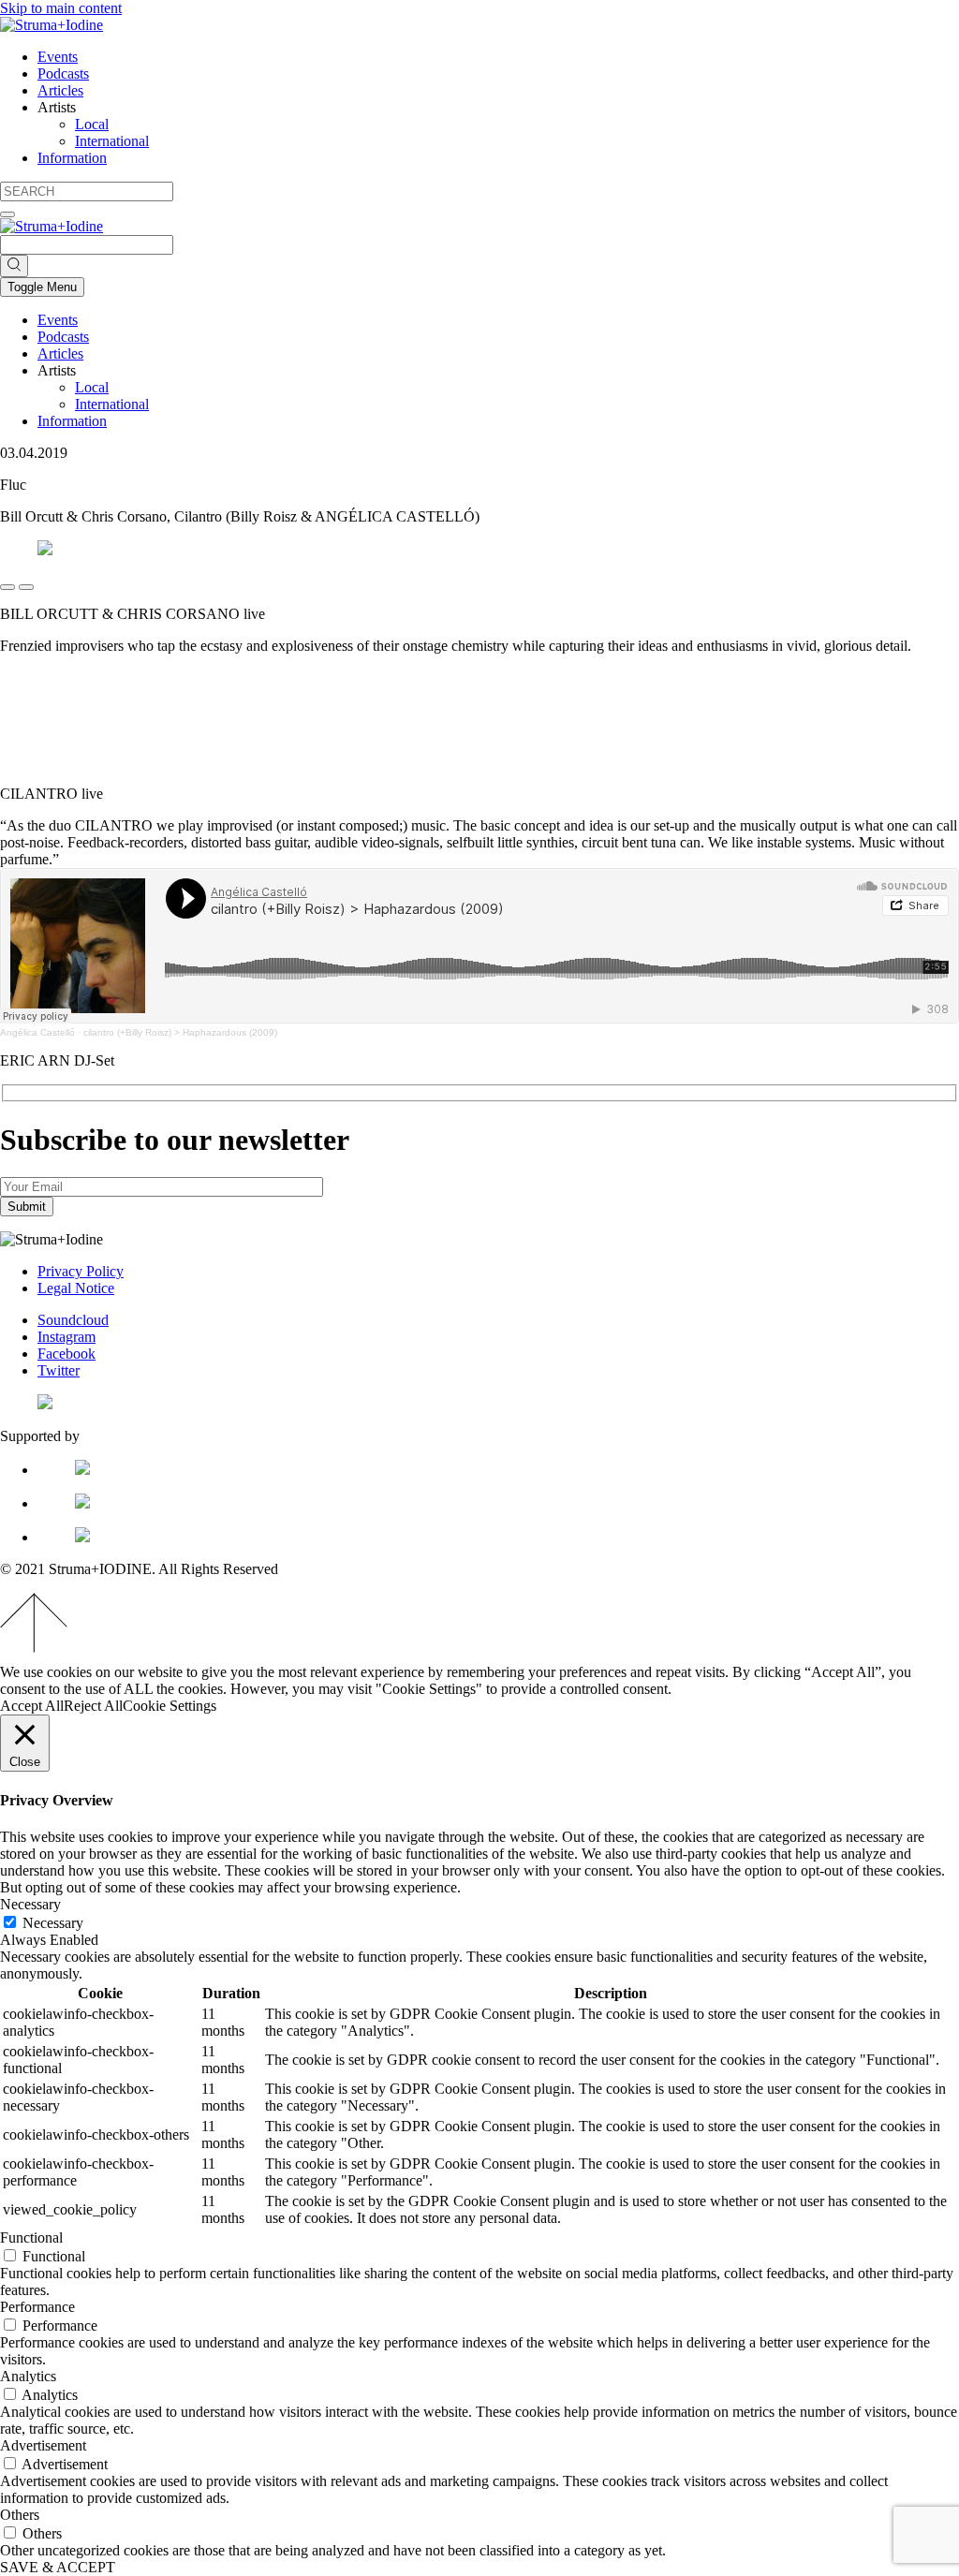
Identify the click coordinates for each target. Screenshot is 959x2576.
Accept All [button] (32, 1706)
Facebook (66, 1354)
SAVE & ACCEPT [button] (58, 2567)
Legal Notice (76, 1288)
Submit (27, 1207)
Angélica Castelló (37, 1032)
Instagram (66, 1337)
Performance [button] (37, 2307)
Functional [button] (31, 2237)
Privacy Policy (81, 1271)
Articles (60, 90)
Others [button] (20, 2515)
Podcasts (63, 74)
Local (92, 124)
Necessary (53, 1923)
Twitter (59, 1370)
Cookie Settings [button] (170, 1706)
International (112, 141)
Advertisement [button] (43, 2445)
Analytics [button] (28, 2376)
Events (58, 57)
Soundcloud (73, 1320)
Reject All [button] (93, 1706)
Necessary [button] (30, 1904)
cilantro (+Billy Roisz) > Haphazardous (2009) (180, 1032)
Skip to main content (61, 8)
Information (72, 158)
